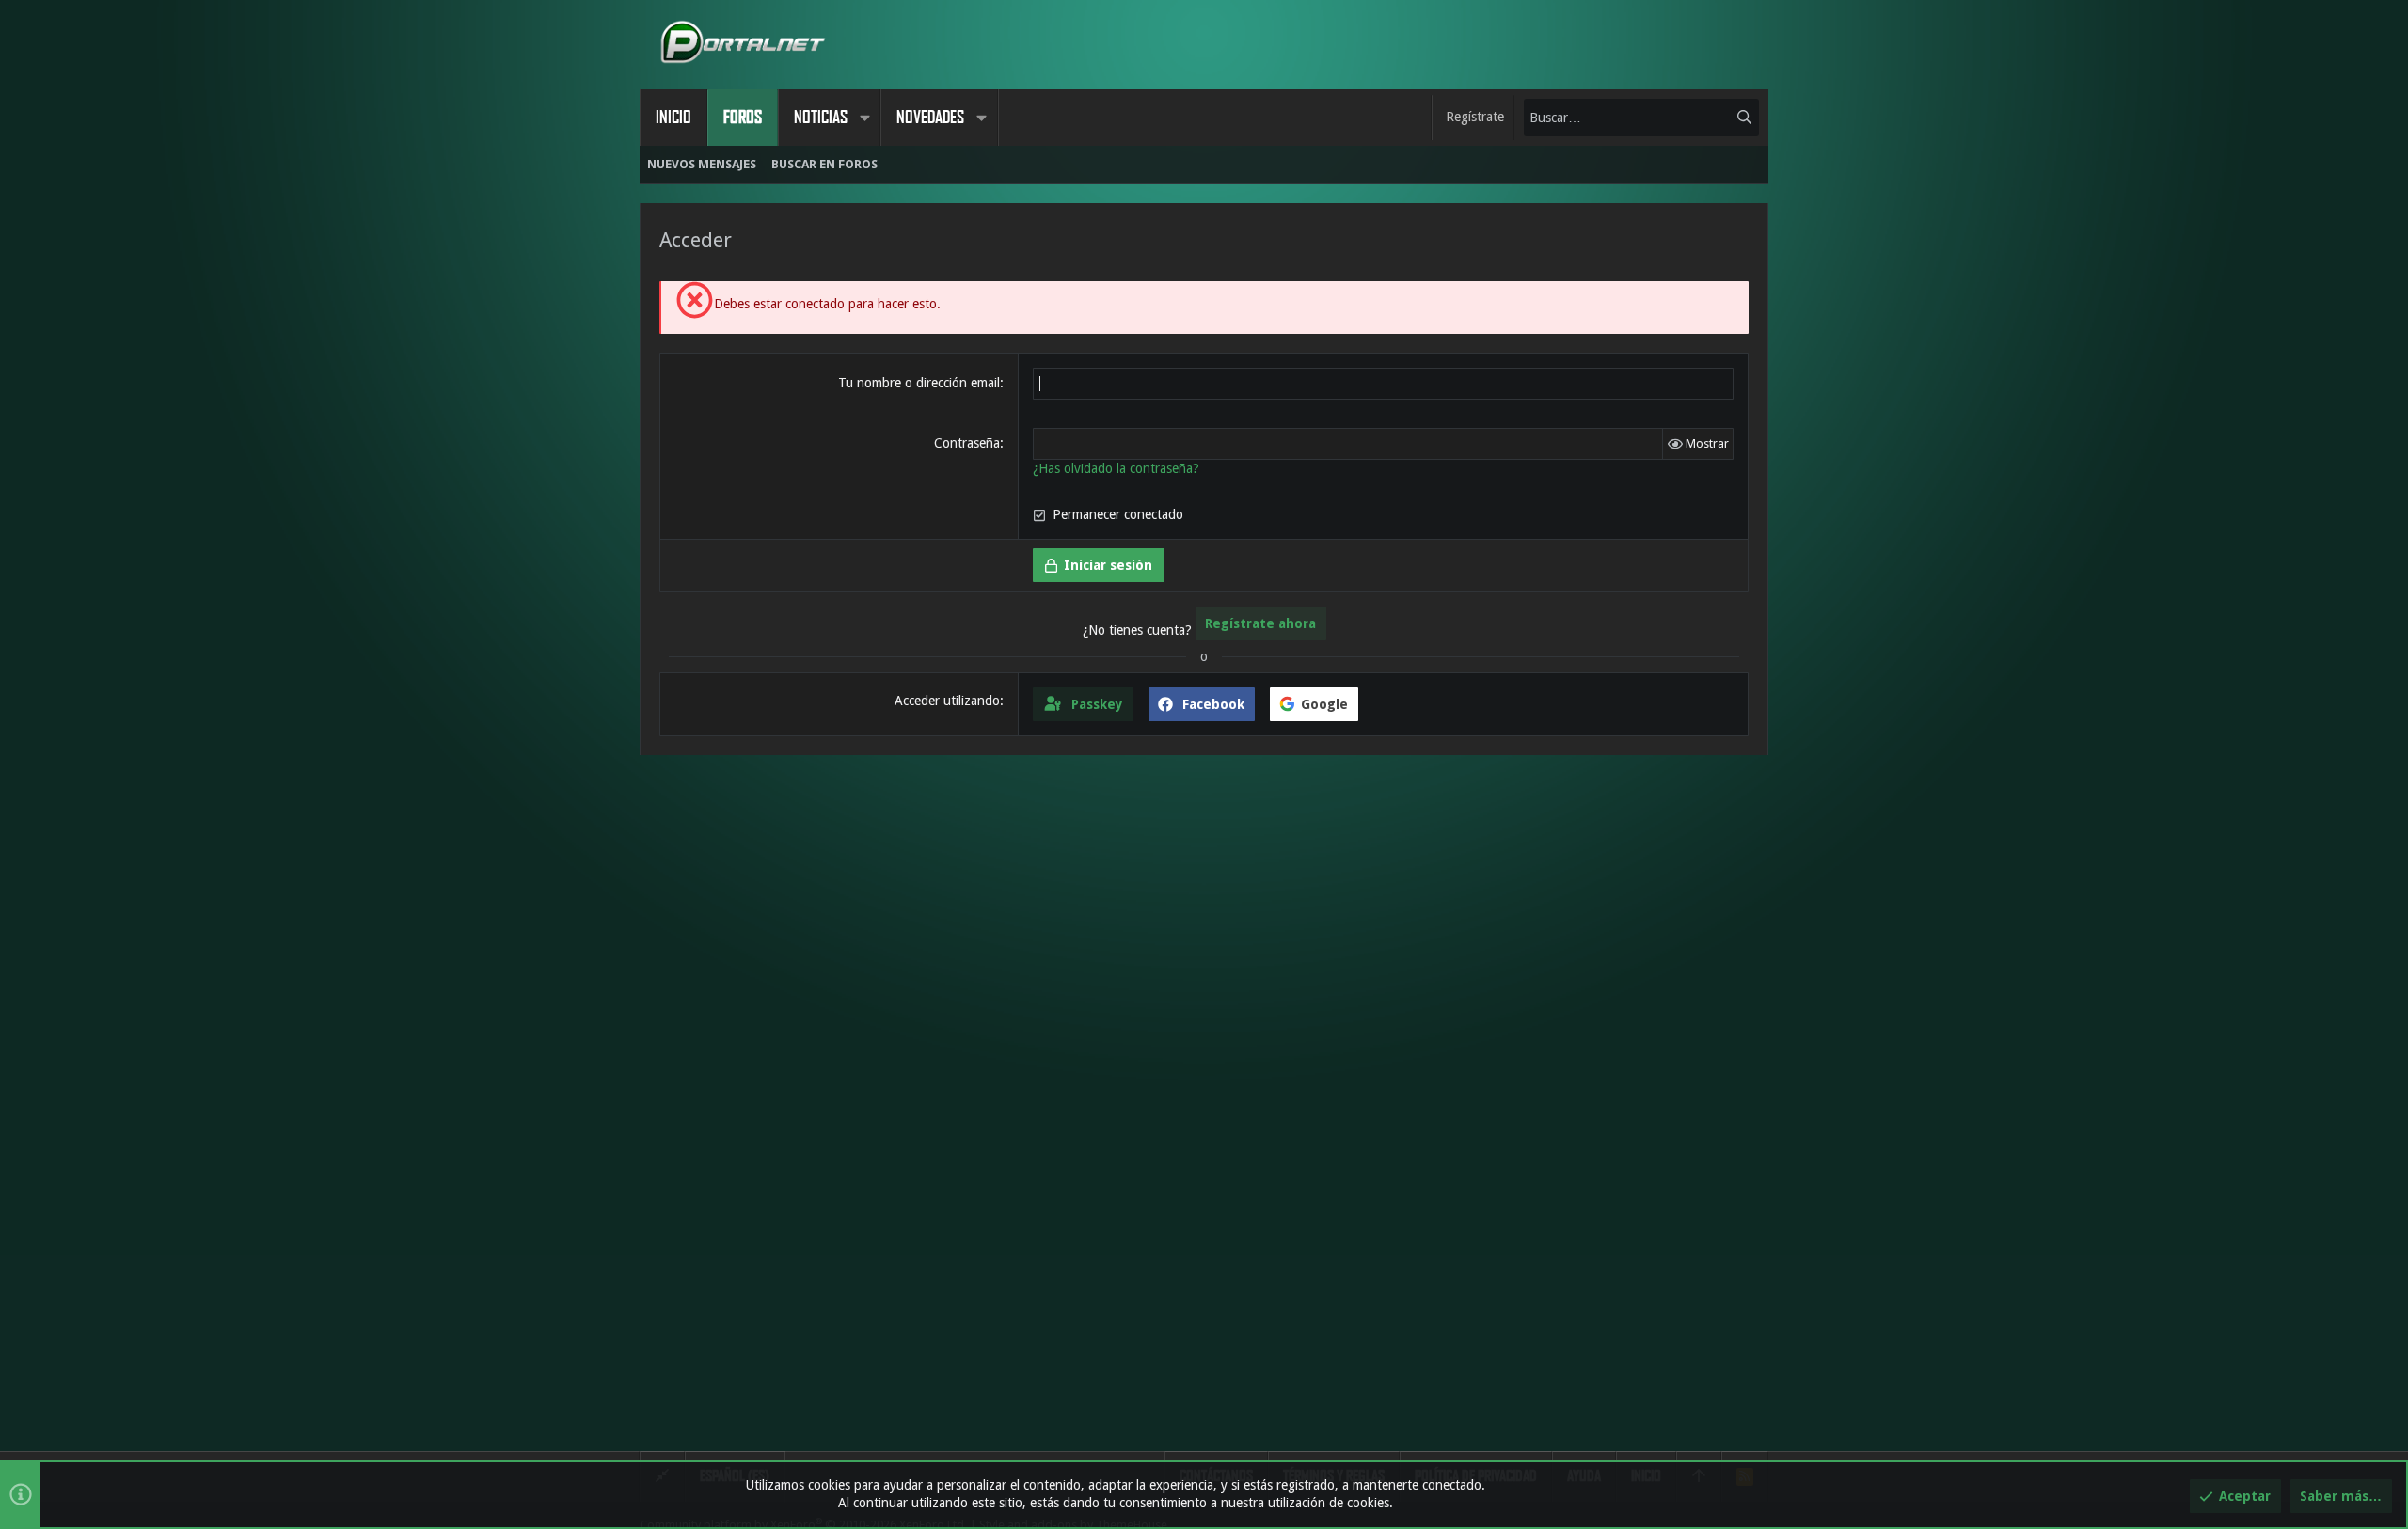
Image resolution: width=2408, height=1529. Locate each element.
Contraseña (967, 443)
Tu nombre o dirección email (919, 383)
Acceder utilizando (947, 701)
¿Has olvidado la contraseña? (1116, 468)
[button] (864, 118)
